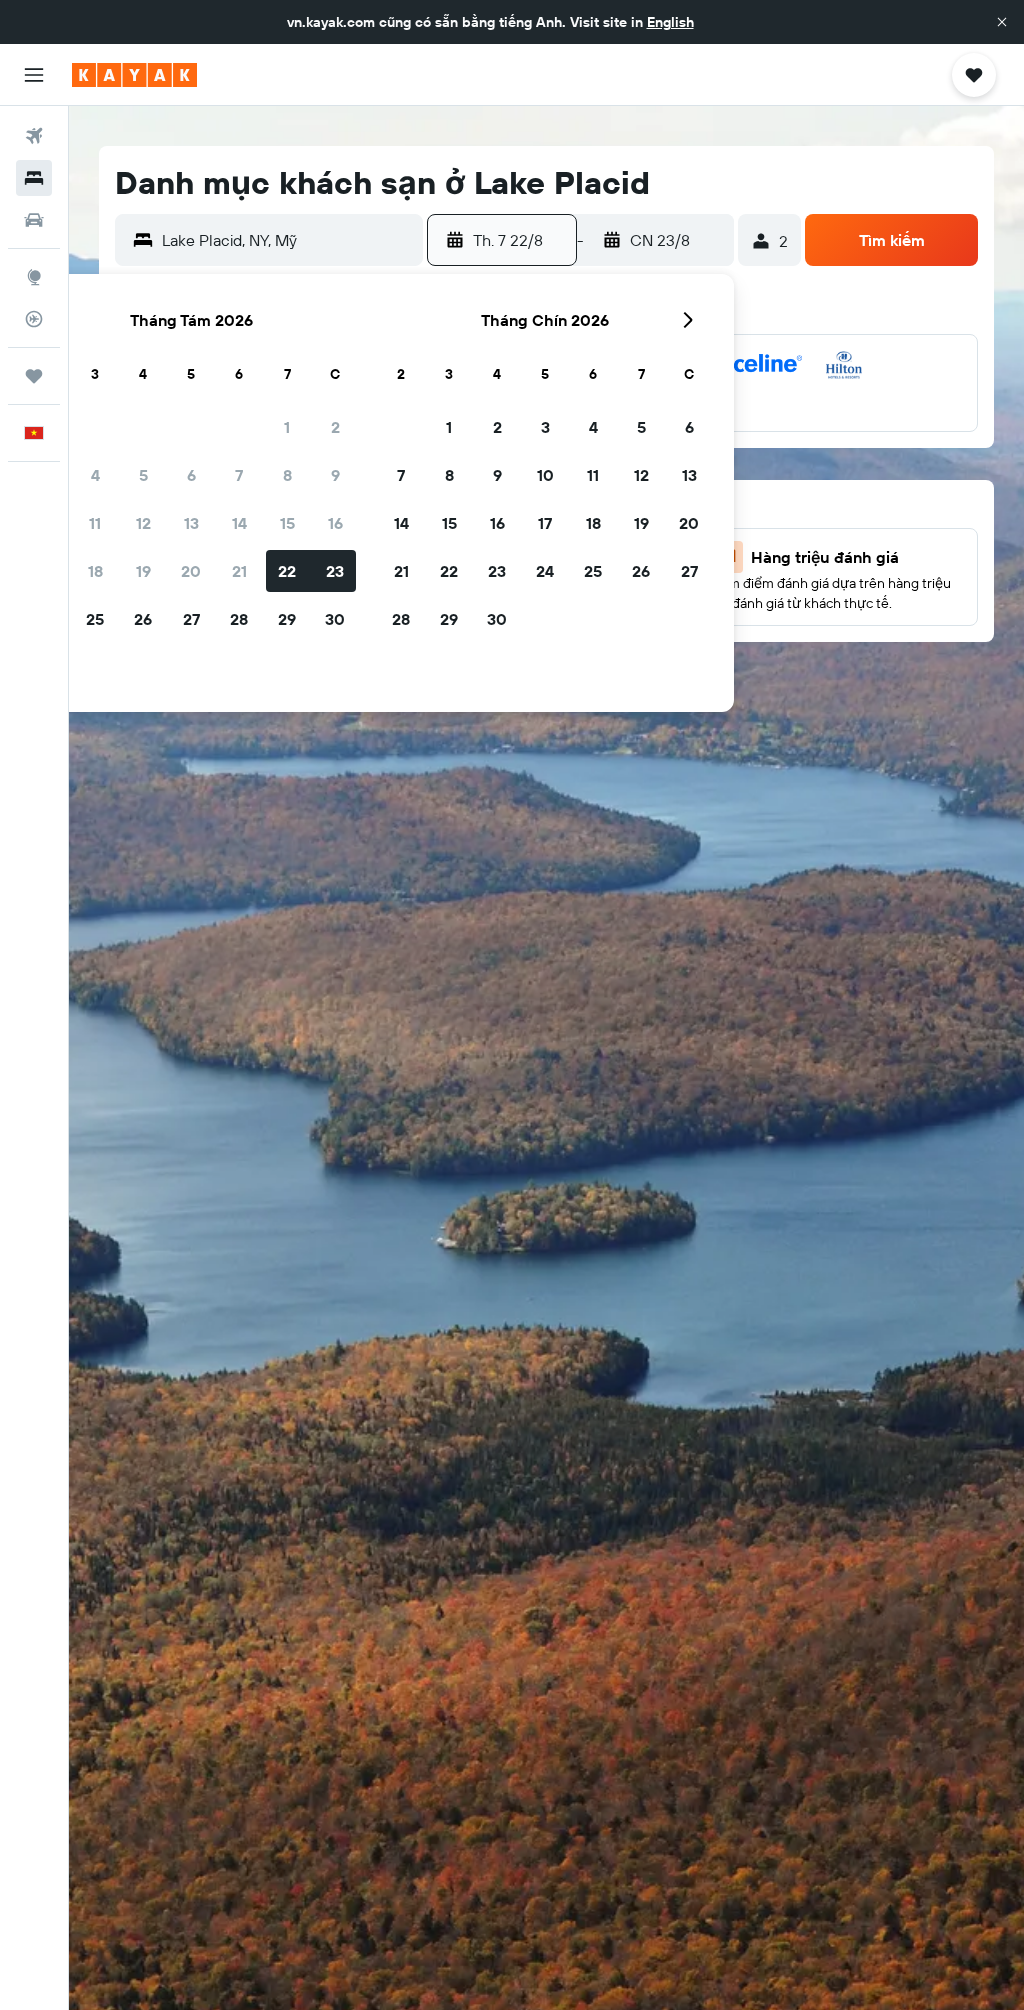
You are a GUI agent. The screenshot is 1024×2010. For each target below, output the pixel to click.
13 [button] (191, 523)
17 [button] (545, 523)
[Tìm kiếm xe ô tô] (34, 220)
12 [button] (143, 523)
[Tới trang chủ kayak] (134, 75)
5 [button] (143, 475)
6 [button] (191, 475)
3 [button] (545, 427)
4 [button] (95, 475)
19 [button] (143, 571)
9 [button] (335, 475)
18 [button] (95, 571)
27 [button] (191, 619)
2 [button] (335, 427)
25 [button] (95, 619)
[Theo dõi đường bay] (34, 319)
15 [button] (287, 523)
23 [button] (335, 571)
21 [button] (239, 571)
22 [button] (287, 571)
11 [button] (95, 523)
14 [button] (239, 523)
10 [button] (545, 475)
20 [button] (191, 571)
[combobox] (287, 240)
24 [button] (545, 571)
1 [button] (287, 427)
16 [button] (335, 523)
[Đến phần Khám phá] (34, 277)
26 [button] (143, 619)
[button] (1002, 22)
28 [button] (239, 619)
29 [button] (287, 619)
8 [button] (287, 475)
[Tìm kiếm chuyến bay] (34, 136)
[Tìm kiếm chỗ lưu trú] (34, 178)
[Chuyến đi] (34, 376)
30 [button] (335, 619)
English (670, 22)
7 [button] (239, 475)
